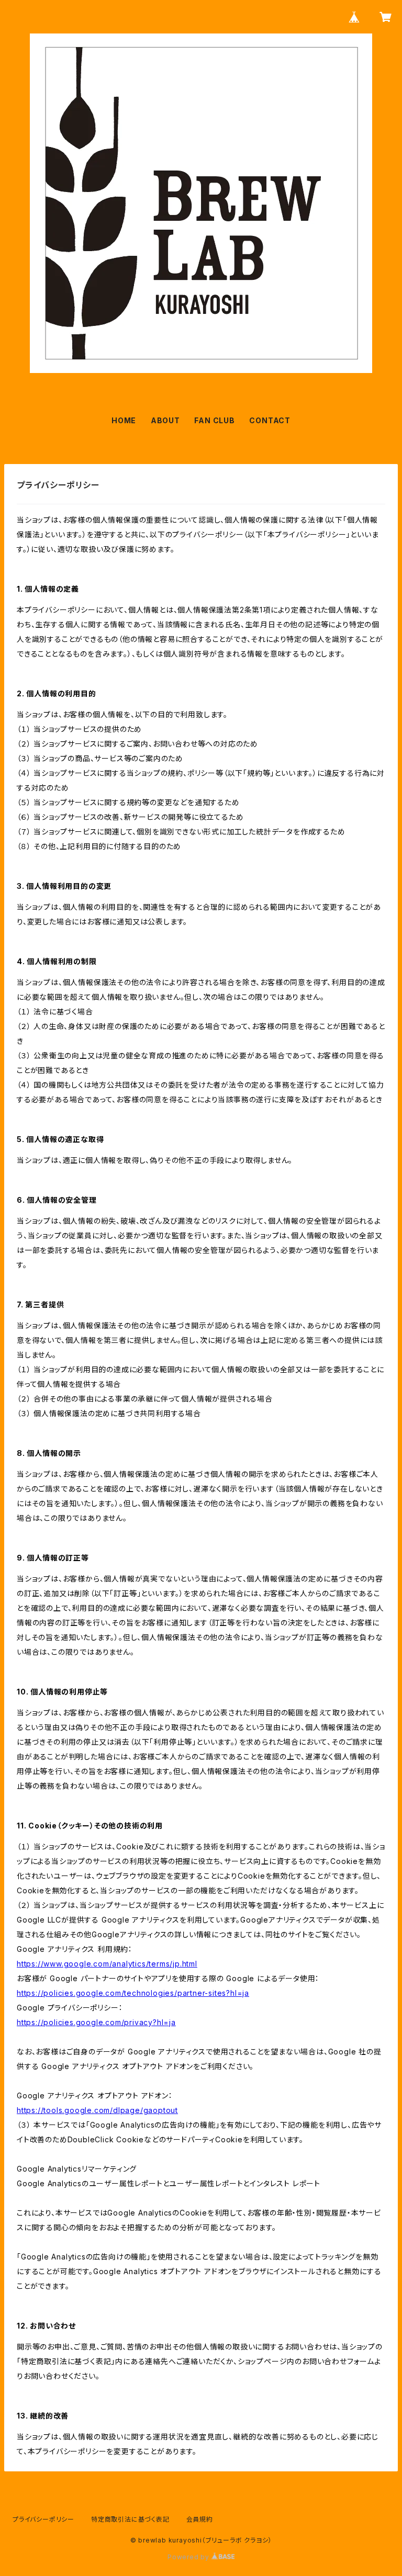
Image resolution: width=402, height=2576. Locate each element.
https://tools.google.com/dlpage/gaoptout (97, 2110)
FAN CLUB (214, 420)
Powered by (189, 2557)
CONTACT (270, 420)
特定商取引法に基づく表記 (130, 2519)
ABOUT (165, 420)
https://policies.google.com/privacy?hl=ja (96, 2022)
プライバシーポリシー (43, 2519)
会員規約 (200, 2519)
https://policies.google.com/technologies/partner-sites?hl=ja (133, 1993)
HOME (124, 420)
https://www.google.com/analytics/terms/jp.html (107, 1964)
